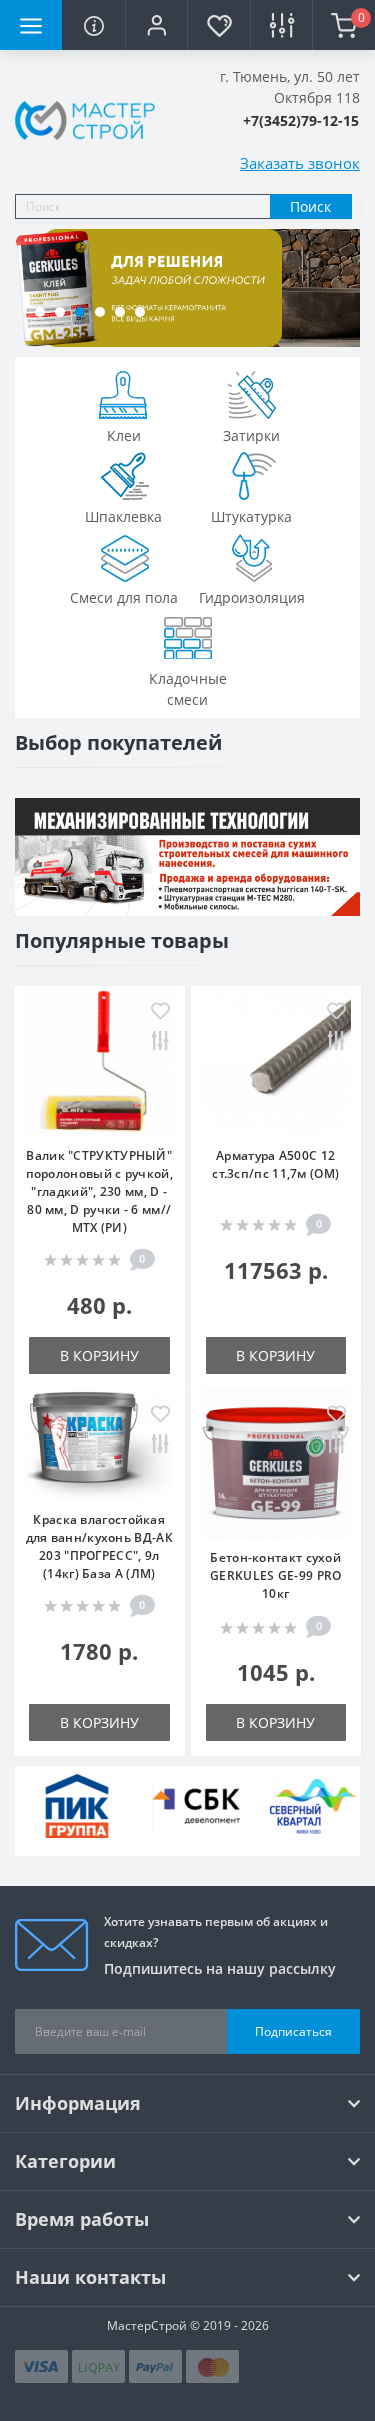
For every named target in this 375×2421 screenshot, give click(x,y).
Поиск (310, 206)
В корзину (99, 1355)
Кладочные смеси (188, 689)
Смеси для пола (124, 597)
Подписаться (293, 2031)
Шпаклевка (123, 516)
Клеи (124, 435)
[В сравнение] (160, 1042)
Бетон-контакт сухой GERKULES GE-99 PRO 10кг (275, 1575)
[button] (156, 25)
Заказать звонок (300, 163)
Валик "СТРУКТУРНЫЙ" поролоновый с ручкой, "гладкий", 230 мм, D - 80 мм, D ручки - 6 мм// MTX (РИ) (99, 1191)
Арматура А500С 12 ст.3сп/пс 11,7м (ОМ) (275, 1164)
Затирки (251, 435)
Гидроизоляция (252, 597)
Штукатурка (251, 516)
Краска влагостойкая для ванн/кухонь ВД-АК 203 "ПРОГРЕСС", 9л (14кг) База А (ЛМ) (99, 1546)
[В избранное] (160, 1012)
